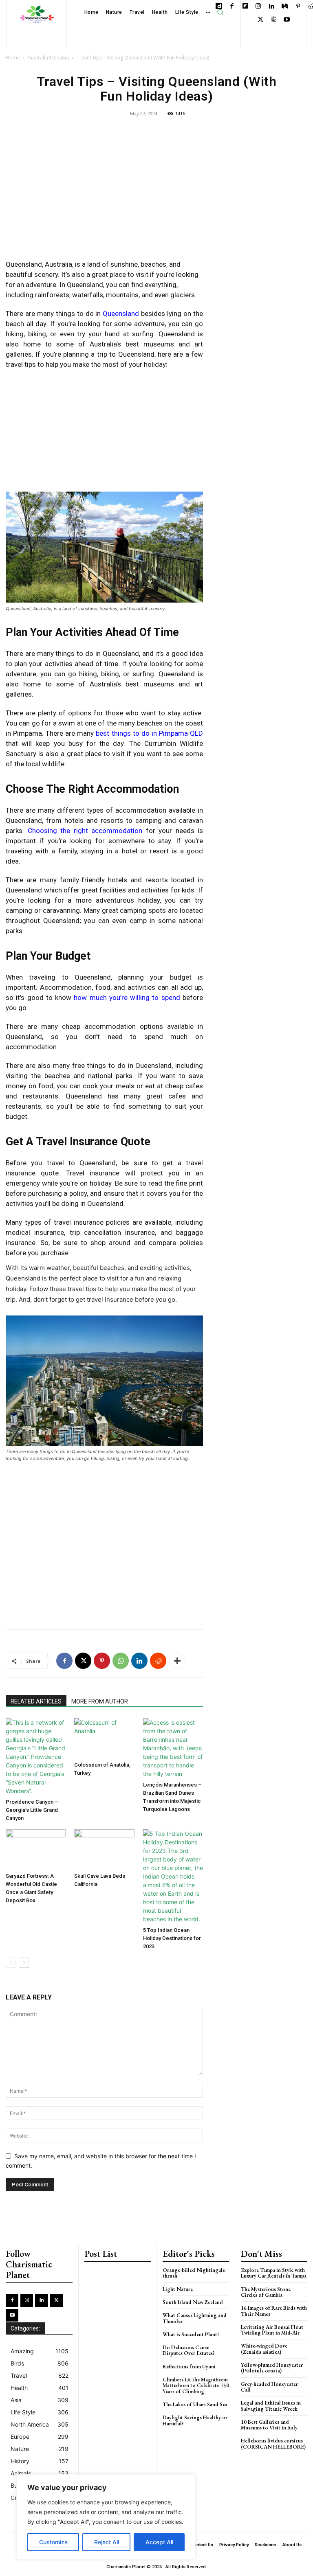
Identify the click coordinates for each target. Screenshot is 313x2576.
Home (13, 58)
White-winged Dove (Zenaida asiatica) (264, 2349)
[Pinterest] (298, 7)
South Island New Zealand (193, 2302)
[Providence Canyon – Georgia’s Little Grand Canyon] (36, 1757)
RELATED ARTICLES (36, 1701)
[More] (177, 1661)
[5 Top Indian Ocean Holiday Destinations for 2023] (173, 1876)
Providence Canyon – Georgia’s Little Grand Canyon (32, 1810)
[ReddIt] (158, 1661)
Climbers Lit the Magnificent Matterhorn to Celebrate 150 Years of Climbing (196, 2385)
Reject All (107, 2542)
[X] (261, 20)
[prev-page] (11, 1963)
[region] (106, 2517)
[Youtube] (287, 20)
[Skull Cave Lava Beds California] (104, 1849)
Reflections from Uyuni (189, 2367)
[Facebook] (232, 7)
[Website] (274, 20)
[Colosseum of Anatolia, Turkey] (104, 1738)
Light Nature (178, 2289)
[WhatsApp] (121, 1661)
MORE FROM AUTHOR (100, 1701)
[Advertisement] (104, 194)
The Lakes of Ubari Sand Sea (195, 2404)
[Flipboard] (245, 7)
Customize (53, 2542)
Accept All (159, 2542)
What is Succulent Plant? (191, 2334)
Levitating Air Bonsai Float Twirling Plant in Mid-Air (272, 2330)
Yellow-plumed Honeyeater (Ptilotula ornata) (272, 2368)
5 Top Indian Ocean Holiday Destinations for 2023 (172, 1938)
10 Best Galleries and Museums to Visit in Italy (269, 2425)
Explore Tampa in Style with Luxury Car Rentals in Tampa (274, 2273)
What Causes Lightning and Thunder (195, 2318)
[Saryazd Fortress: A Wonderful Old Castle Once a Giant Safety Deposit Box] (36, 1849)
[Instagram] (259, 7)
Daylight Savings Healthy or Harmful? (195, 2420)
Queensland (121, 314)
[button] (220, 12)
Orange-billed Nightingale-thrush (195, 2273)
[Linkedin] (272, 7)
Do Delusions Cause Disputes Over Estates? (189, 2350)
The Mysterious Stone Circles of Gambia (266, 2292)
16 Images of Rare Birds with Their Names (274, 2311)
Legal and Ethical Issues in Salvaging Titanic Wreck (271, 2406)
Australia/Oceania (48, 58)
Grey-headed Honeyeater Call (269, 2387)
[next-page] (24, 1963)
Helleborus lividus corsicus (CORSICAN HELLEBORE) (273, 2443)
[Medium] (285, 7)
